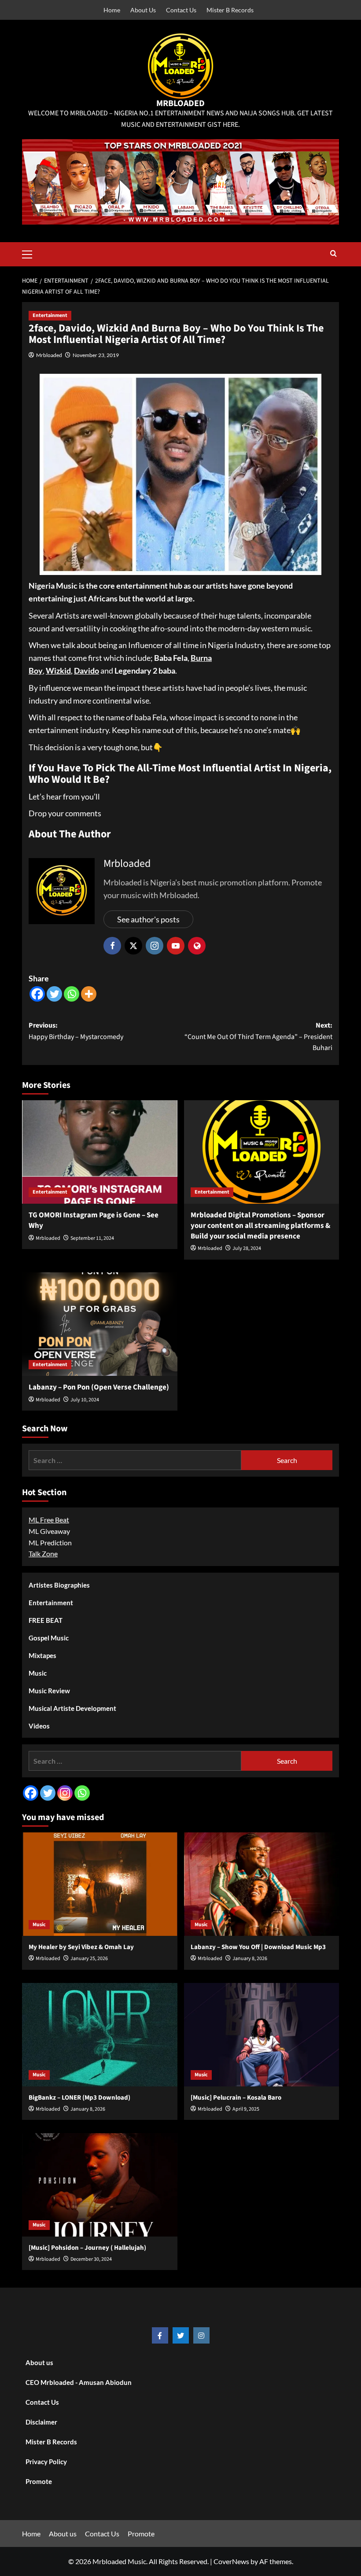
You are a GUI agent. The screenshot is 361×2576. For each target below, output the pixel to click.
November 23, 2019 (96, 355)
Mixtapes (42, 1655)
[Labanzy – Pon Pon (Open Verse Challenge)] (100, 1324)
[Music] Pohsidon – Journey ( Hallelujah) (87, 2248)
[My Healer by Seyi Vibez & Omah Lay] (100, 1884)
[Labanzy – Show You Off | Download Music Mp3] (262, 1884)
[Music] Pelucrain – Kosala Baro (236, 2098)
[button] (31, 253)
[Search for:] (135, 1460)
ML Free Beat (49, 1520)
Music (38, 1673)
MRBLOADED (180, 103)
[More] (89, 994)
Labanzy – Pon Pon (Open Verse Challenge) (99, 1387)
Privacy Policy (46, 2462)
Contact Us (181, 10)
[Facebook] (37, 994)
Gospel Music (49, 1638)
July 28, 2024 (247, 1248)
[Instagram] (65, 1793)
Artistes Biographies (59, 1585)
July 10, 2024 (85, 1400)
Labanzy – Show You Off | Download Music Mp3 (258, 1947)
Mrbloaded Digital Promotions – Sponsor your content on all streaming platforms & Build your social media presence (260, 1226)
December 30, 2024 (91, 2259)
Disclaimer (41, 2422)
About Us (143, 10)
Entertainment (50, 315)
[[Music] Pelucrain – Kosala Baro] (262, 2035)
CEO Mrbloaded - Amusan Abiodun (79, 2382)
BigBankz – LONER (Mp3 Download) (79, 2098)
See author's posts (148, 919)
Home (112, 10)
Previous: (76, 1031)
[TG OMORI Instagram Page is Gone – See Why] (100, 1152)
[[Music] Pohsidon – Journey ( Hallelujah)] (100, 2185)
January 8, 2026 (250, 1959)
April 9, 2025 (246, 2109)
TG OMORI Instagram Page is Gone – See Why (94, 1220)
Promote (39, 2481)
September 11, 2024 (92, 1238)
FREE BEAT (46, 1620)
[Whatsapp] (72, 994)
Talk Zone (43, 1553)
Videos (39, 1726)
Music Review (49, 1691)
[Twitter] (54, 994)
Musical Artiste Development (72, 1708)
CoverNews (231, 2561)
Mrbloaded (49, 355)
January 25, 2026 (89, 1959)
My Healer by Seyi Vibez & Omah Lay (81, 1947)
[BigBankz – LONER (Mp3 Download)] (100, 2035)
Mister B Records (230, 10)
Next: (258, 1037)
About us (39, 2362)
